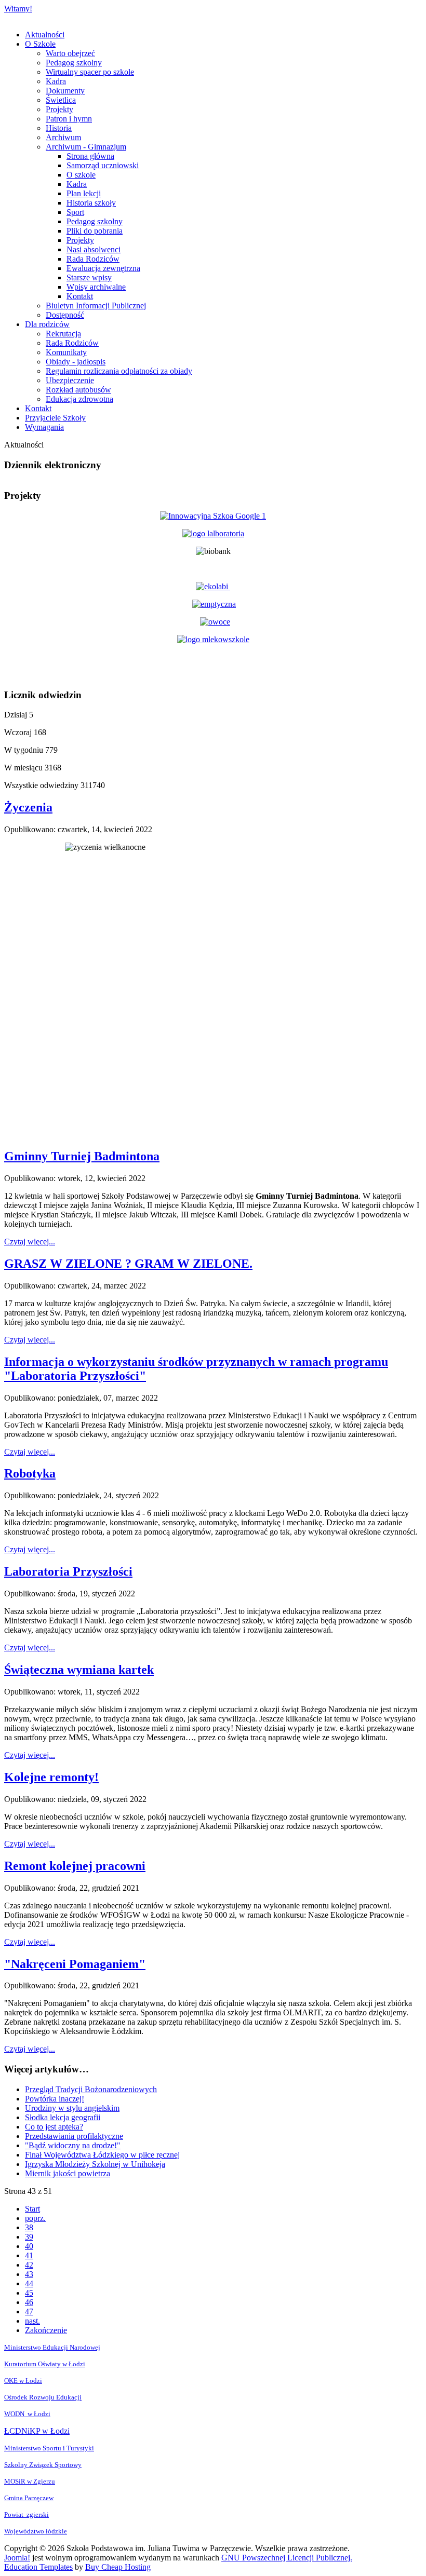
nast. (32, 2321)
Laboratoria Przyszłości (68, 1571)
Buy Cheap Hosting (118, 2567)
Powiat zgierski (26, 2514)
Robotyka (30, 1473)
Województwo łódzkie (36, 2531)
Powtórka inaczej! (55, 2099)
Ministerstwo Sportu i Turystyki (49, 2448)
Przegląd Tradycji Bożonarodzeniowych (91, 2089)
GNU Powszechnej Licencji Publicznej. (287, 2558)
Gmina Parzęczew (29, 2498)
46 (29, 2302)
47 (29, 2311)
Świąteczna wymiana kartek (79, 1670)
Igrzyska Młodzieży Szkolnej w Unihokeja (95, 2164)
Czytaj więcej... (30, 1242)
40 (29, 2246)
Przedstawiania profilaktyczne (74, 2136)
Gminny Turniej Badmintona (82, 1156)
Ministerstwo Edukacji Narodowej (52, 2347)
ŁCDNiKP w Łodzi (37, 2431)
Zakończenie (46, 2330)
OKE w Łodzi (23, 2381)
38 (29, 2227)
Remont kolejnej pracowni (75, 1866)
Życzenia (28, 807)
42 (29, 2265)
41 (29, 2255)
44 (29, 2283)
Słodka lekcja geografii (63, 2117)
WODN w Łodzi (27, 2414)
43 (29, 2274)
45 (29, 2293)
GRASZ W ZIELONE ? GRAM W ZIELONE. (128, 1264)
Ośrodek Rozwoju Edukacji (43, 2397)
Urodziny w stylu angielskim (72, 2108)
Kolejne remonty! (51, 1777)
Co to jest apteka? (54, 2127)
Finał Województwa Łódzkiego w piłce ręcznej (102, 2155)
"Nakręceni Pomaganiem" (75, 1964)
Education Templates (38, 2567)
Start (32, 2209)
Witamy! (18, 9)
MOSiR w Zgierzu (30, 2481)
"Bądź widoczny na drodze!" (73, 2145)
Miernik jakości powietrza (68, 2173)
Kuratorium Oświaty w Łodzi (45, 2364)
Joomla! (17, 2558)
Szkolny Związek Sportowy (43, 2465)
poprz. (35, 2218)
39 (29, 2237)
